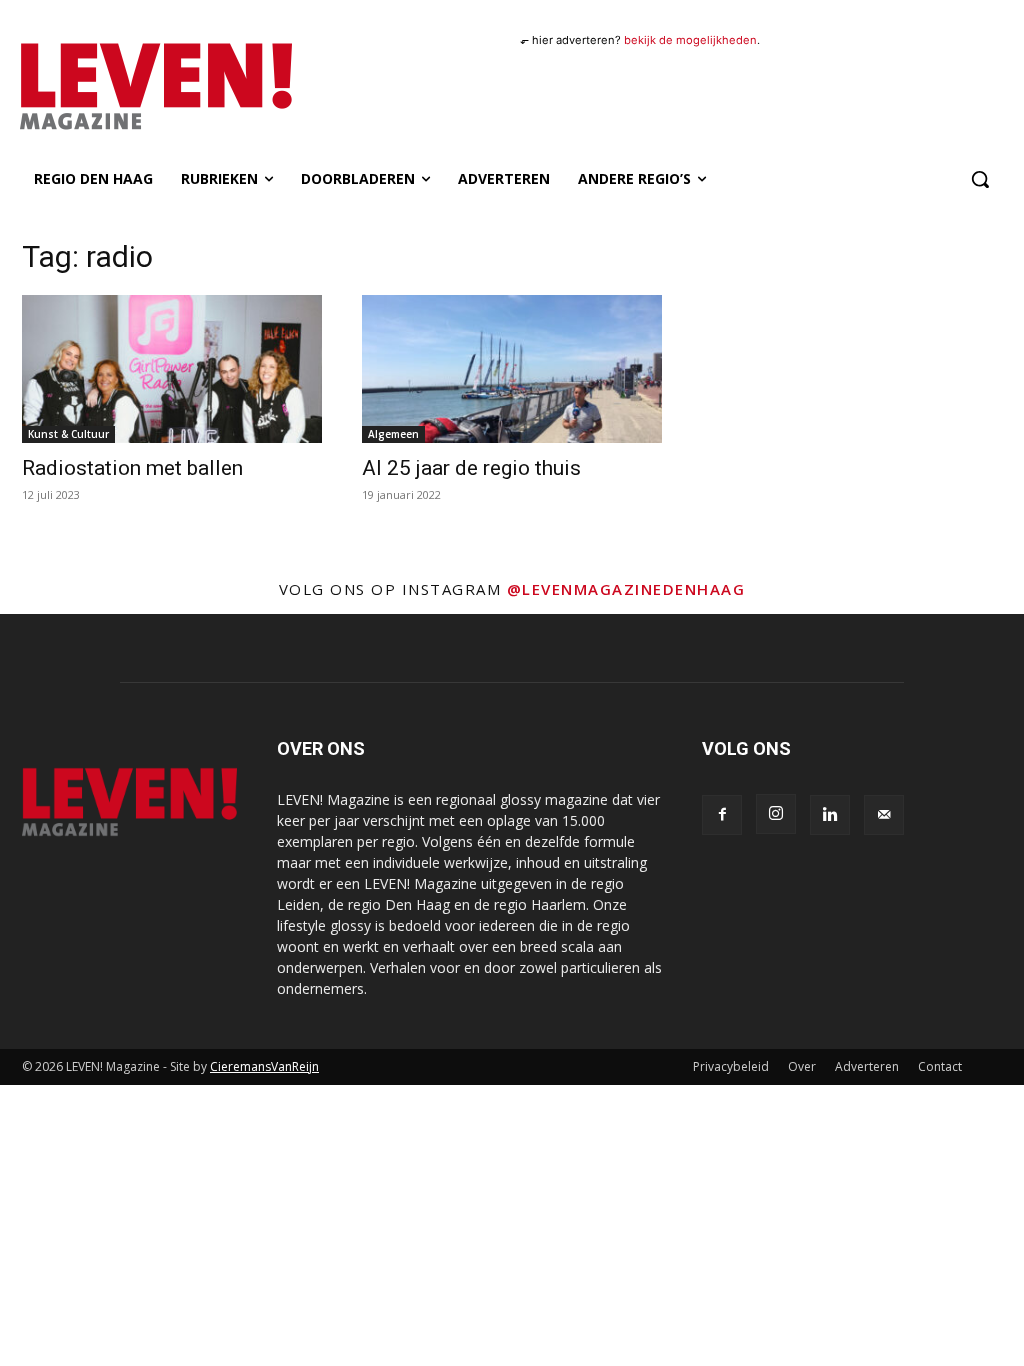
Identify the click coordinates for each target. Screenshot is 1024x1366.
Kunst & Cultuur (68, 434)
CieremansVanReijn (264, 1066)
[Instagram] (776, 814)
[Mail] (884, 815)
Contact (940, 1066)
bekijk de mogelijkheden (690, 40)
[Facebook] (722, 815)
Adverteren (867, 1066)
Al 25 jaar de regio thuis (471, 468)
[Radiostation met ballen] (172, 369)
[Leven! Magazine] (138, 87)
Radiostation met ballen (132, 468)
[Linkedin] (830, 815)
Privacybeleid (731, 1066)
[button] (980, 179)
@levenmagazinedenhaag (626, 589)
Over (802, 1066)
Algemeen (393, 434)
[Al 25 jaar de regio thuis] (512, 369)
